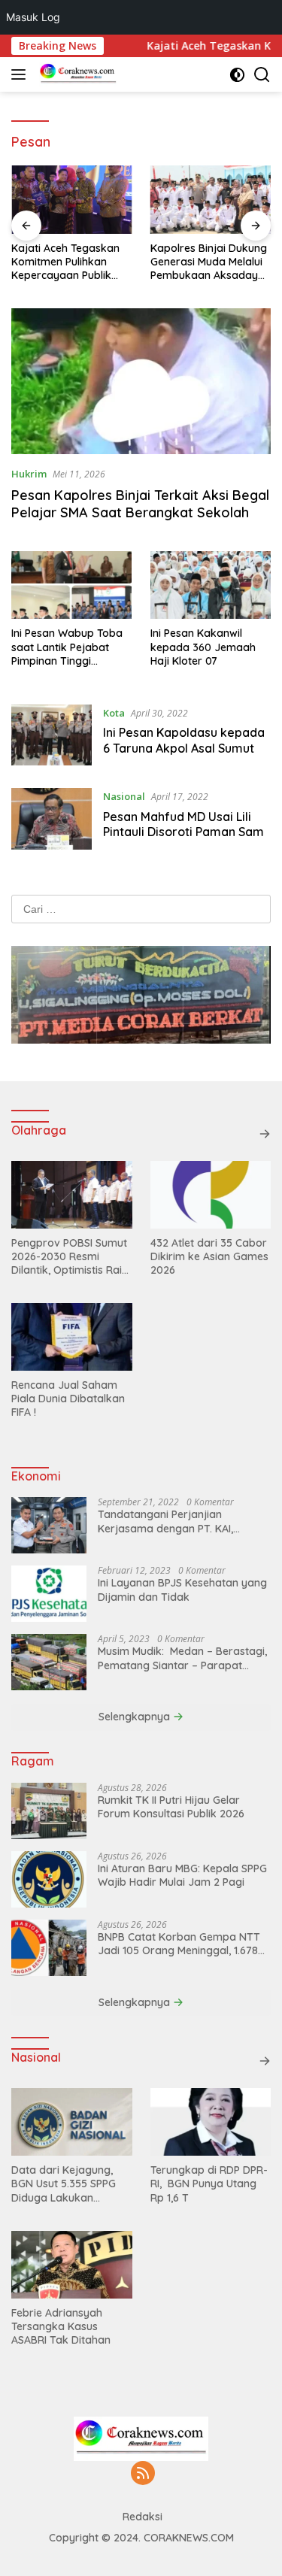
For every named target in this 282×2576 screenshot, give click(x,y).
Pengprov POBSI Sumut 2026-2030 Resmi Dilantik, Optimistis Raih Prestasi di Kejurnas (70, 1257)
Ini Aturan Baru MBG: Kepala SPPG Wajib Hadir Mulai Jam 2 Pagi (182, 1875)
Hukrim (29, 474)
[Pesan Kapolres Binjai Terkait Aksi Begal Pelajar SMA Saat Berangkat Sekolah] (141, 381)
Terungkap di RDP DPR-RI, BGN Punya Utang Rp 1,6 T (209, 2184)
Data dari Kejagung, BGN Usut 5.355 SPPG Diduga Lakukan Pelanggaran (64, 2184)
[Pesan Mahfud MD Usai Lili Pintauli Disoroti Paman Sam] (52, 818)
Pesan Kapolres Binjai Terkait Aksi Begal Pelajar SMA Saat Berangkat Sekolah (140, 504)
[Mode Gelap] (237, 75)
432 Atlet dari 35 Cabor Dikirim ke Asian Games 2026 (209, 1256)
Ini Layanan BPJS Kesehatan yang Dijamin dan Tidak (182, 1590)
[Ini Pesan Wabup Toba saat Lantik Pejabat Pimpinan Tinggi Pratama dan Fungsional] (71, 585)
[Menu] (21, 74)
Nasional (124, 796)
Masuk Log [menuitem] (33, 17)
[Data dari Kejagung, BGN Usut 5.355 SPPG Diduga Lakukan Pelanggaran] (72, 2122)
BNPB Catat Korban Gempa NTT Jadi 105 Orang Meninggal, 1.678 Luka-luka (179, 1944)
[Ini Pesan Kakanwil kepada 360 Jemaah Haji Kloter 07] (211, 585)
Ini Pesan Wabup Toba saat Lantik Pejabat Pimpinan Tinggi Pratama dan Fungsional (67, 647)
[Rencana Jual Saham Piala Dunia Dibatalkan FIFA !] (72, 1337)
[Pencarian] (262, 75)
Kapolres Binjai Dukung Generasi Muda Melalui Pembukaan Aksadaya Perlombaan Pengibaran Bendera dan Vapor (209, 262)
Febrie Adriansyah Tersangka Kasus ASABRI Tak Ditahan (61, 2326)
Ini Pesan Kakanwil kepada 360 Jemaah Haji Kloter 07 (203, 647)
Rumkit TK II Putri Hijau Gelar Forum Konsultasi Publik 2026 (171, 1807)
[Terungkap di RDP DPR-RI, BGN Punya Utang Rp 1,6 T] (211, 2122)
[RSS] (143, 2474)
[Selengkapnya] (265, 1134)
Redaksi (143, 2517)
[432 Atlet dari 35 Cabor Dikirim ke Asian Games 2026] (211, 1195)
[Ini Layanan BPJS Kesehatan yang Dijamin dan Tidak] (49, 1594)
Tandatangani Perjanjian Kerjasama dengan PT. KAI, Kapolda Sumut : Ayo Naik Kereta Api (182, 1521)
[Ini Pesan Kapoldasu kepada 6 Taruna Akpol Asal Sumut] (52, 735)
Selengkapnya (136, 1717)
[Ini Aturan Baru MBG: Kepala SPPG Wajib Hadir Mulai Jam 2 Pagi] (49, 1879)
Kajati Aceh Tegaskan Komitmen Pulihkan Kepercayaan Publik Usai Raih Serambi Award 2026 (65, 262)
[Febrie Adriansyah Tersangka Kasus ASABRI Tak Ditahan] (72, 2265)
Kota (114, 713)
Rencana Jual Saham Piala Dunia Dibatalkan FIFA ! (68, 1399)
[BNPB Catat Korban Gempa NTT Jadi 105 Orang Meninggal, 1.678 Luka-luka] (49, 1948)
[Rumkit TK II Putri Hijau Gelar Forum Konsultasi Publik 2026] (49, 1811)
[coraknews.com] (76, 74)
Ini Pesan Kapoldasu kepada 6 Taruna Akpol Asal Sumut (184, 740)
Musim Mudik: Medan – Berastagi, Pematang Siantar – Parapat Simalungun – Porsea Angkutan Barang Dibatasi (182, 1658)
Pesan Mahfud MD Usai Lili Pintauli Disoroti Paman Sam (183, 824)
